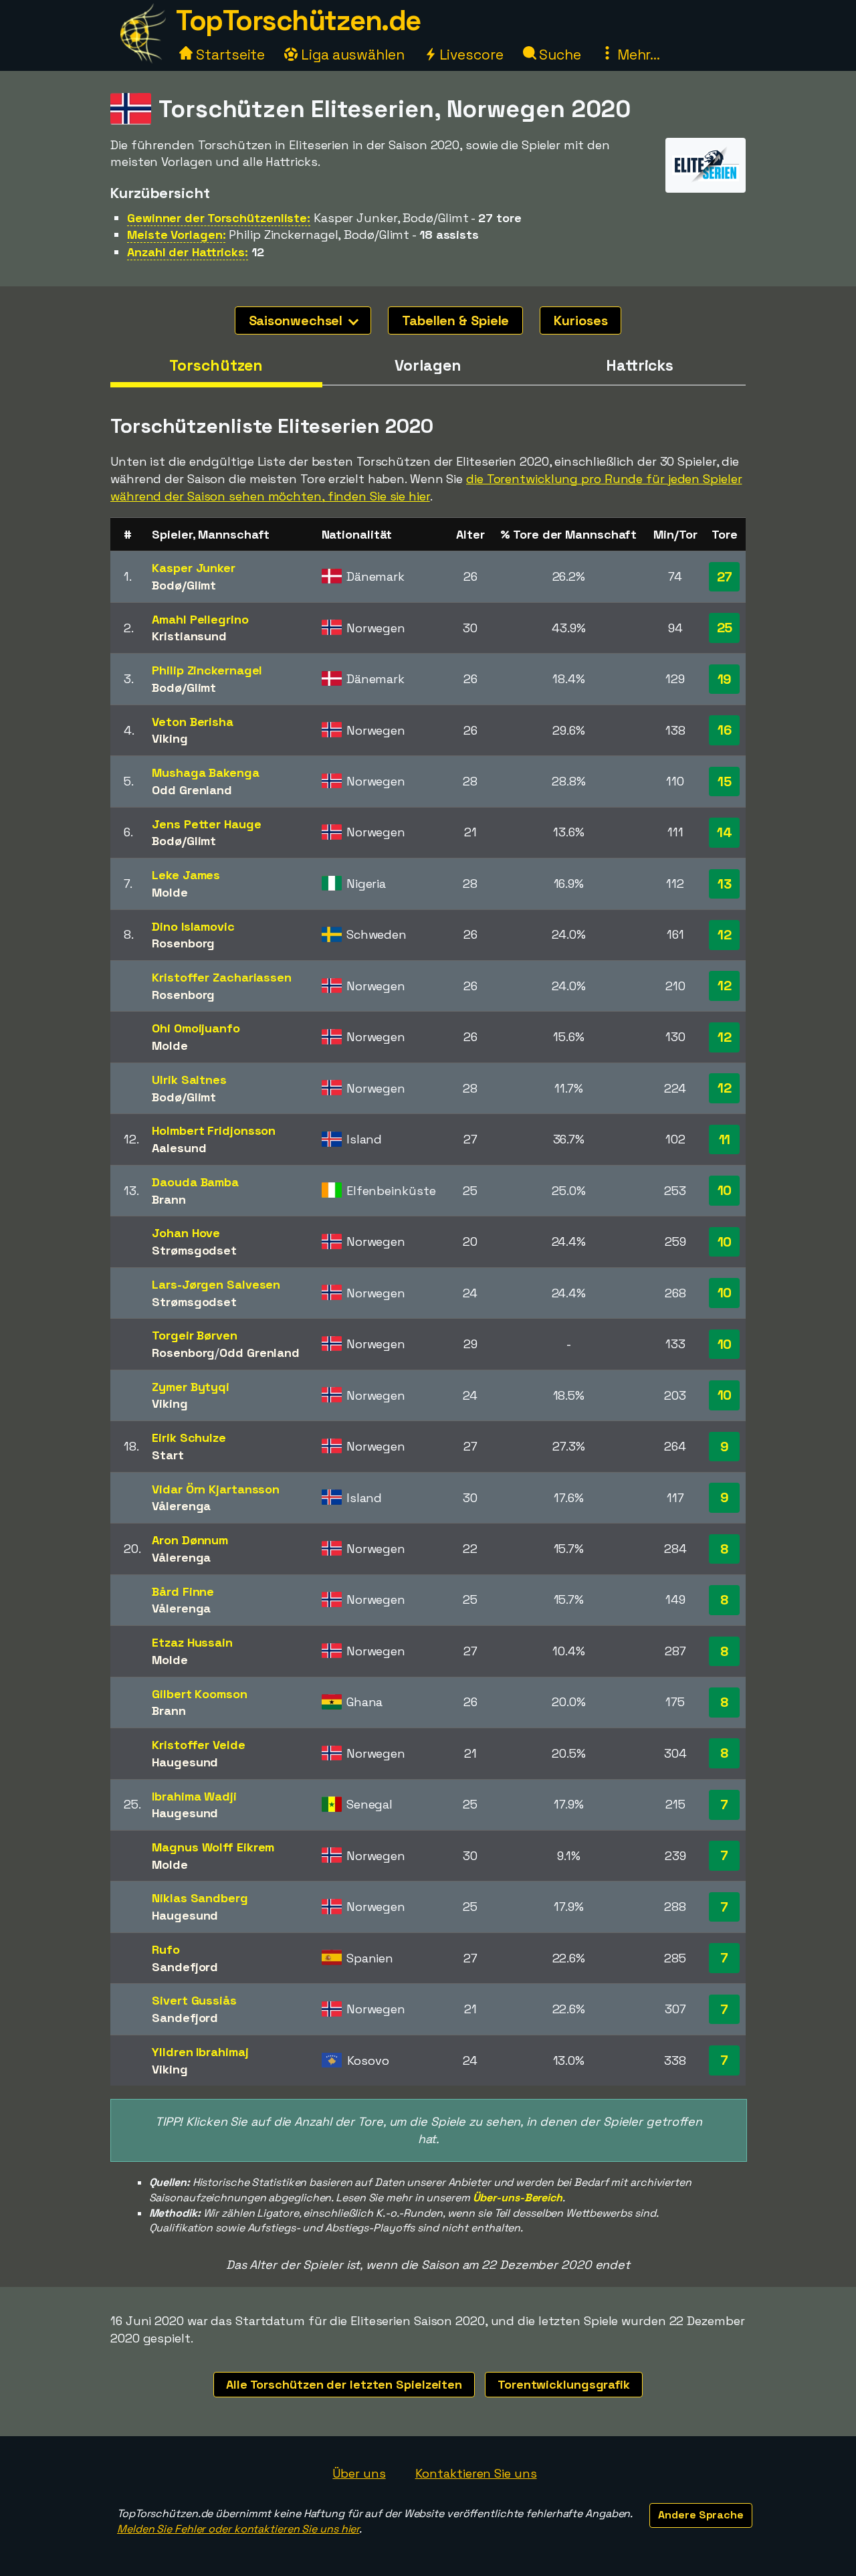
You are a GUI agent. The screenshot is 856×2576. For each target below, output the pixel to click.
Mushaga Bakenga (206, 772)
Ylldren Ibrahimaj (200, 2052)
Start (168, 1455)
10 (725, 1190)
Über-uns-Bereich (518, 2198)
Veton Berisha (193, 722)
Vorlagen (428, 365)
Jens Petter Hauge (206, 824)
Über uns (359, 2473)
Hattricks (640, 365)
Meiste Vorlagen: (176, 235)
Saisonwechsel (298, 320)
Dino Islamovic (193, 926)
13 (725, 884)
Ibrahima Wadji (194, 1796)
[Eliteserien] (706, 180)
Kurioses (580, 320)
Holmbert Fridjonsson (214, 1130)
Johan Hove (186, 1233)
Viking (170, 738)
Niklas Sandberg (200, 1898)
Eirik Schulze (189, 1438)
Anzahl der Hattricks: (188, 252)
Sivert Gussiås (194, 2000)
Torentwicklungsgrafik (564, 2384)
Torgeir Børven (195, 1335)
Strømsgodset (194, 1250)
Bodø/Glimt (184, 585)
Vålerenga (181, 1506)
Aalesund (179, 1148)
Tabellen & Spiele (455, 320)
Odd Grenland (192, 790)
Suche (559, 55)
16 (725, 730)
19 (725, 679)
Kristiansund (189, 636)
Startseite (229, 55)
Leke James (186, 875)
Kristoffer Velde (198, 1745)
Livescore (470, 55)
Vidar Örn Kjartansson (216, 1489)
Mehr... (637, 55)
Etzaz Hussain (192, 1642)
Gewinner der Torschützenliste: (219, 218)
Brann (169, 1199)
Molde (170, 892)
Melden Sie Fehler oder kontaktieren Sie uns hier (238, 2529)
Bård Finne (183, 1591)
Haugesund (185, 1762)
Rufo (166, 1949)
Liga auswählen (351, 55)
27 (725, 577)
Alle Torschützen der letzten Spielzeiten (344, 2384)
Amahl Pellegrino (200, 619)
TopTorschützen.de (298, 20)
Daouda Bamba (195, 1182)
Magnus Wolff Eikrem (213, 1847)
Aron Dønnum (190, 1540)
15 (725, 781)
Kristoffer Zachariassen (222, 977)
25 (725, 628)
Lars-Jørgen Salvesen (216, 1284)
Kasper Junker (194, 568)
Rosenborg (183, 943)
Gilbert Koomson (200, 1694)
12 (725, 935)
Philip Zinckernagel (207, 670)
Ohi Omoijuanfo (196, 1028)
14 (725, 832)
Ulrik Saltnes (189, 1080)
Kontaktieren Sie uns (476, 2473)
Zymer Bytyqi (191, 1387)
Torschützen (216, 365)
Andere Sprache (701, 2515)
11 (725, 1139)
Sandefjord (185, 1967)
